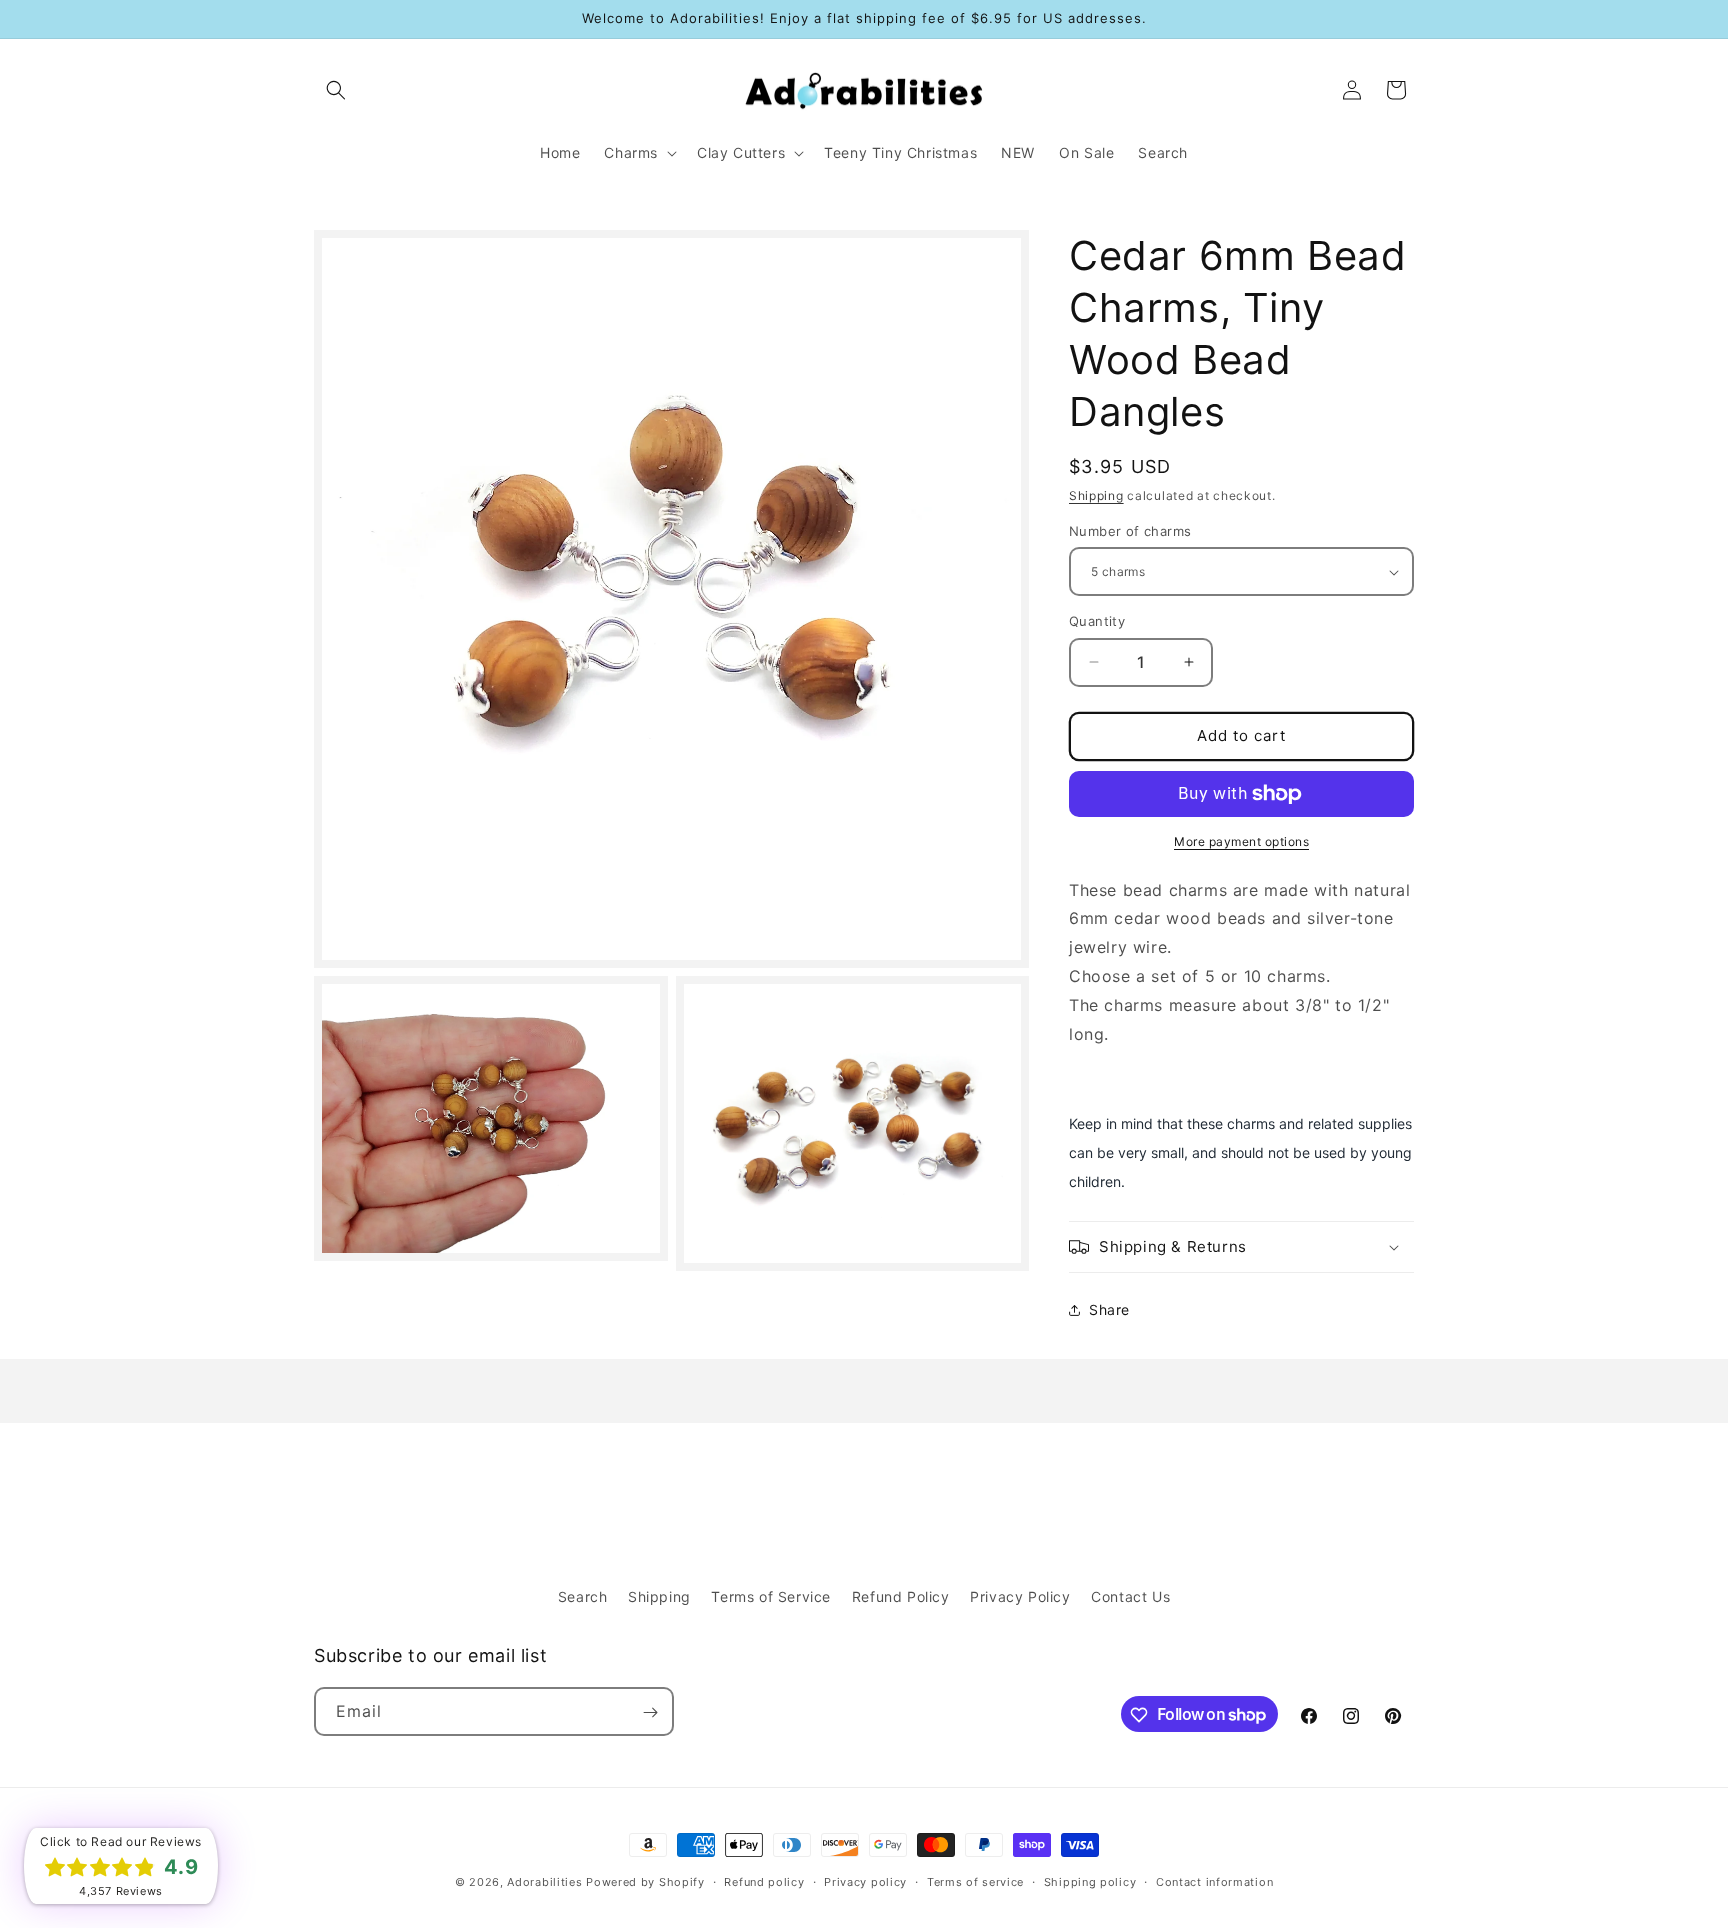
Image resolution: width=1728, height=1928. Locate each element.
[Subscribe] (650, 1712)
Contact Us (1130, 1596)
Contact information (1214, 1881)
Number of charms (1130, 531)
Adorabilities (544, 1882)
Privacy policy (865, 1881)
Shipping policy (1090, 1881)
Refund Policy (901, 1596)
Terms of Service (771, 1596)
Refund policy (764, 1881)
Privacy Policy (1020, 1596)
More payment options (1241, 841)
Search (583, 1596)
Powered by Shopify (645, 1882)
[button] (336, 90)
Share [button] (1109, 1309)
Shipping (1096, 495)
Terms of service (975, 1881)
